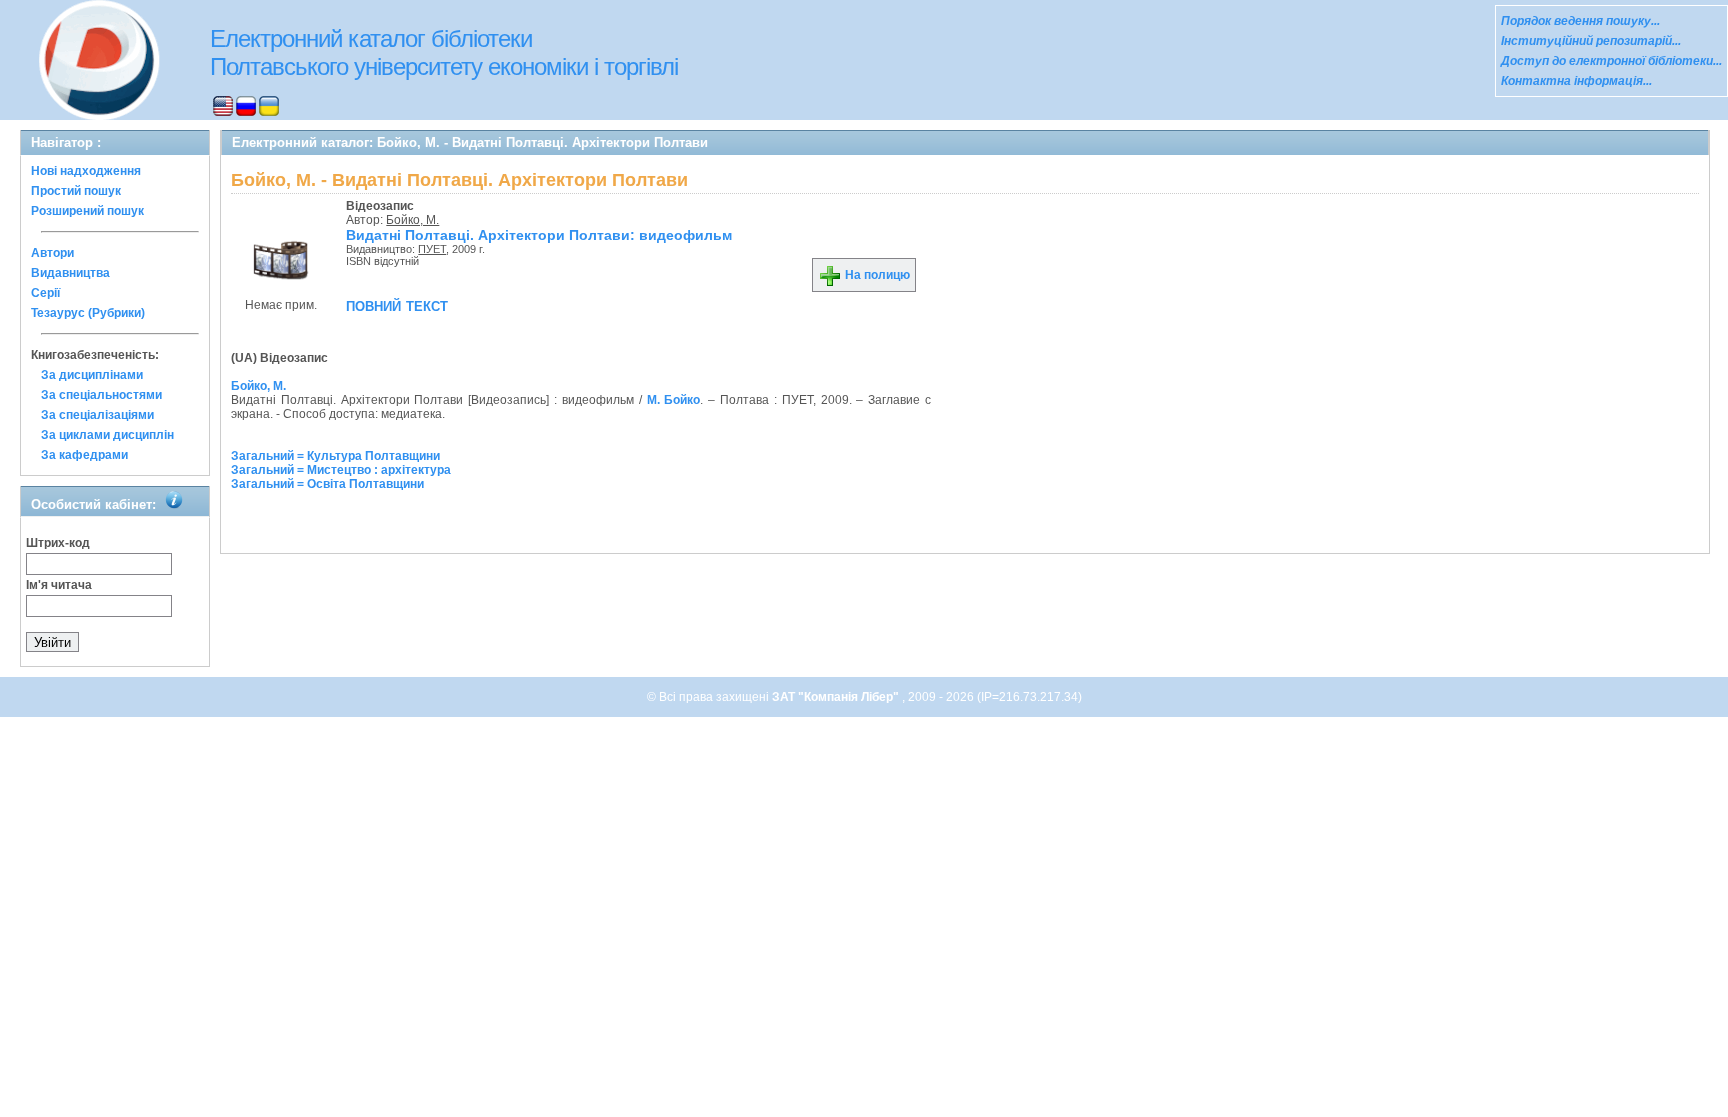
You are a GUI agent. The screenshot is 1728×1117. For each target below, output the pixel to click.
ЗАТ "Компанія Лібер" (837, 697)
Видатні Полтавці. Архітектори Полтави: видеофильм (539, 235)
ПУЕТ (432, 249)
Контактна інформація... (1576, 81)
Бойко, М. (412, 220)
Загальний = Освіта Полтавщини (327, 484)
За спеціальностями (101, 395)
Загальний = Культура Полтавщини (335, 456)
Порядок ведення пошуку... (1580, 21)
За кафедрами (84, 455)
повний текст (397, 305)
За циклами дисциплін (107, 435)
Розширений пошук (87, 211)
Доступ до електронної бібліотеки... (1611, 61)
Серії (45, 293)
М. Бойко (674, 400)
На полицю (876, 275)
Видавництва (70, 273)
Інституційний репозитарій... (1591, 41)
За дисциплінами (92, 375)
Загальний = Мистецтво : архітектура (341, 470)
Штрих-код (58, 543)
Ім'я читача (59, 585)
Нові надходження (86, 171)
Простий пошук (76, 191)
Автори (52, 253)
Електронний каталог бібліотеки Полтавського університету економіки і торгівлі (444, 52)
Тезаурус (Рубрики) (88, 313)
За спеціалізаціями (97, 415)
